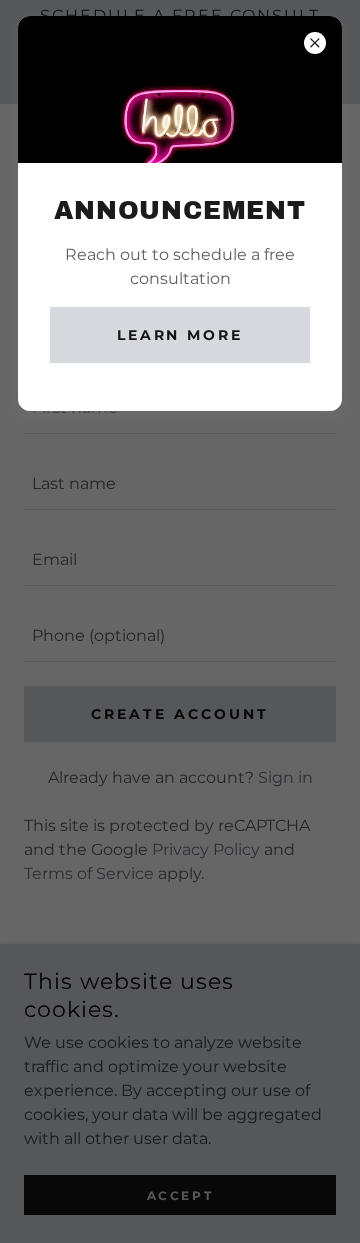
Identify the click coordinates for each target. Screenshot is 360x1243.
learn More (180, 335)
